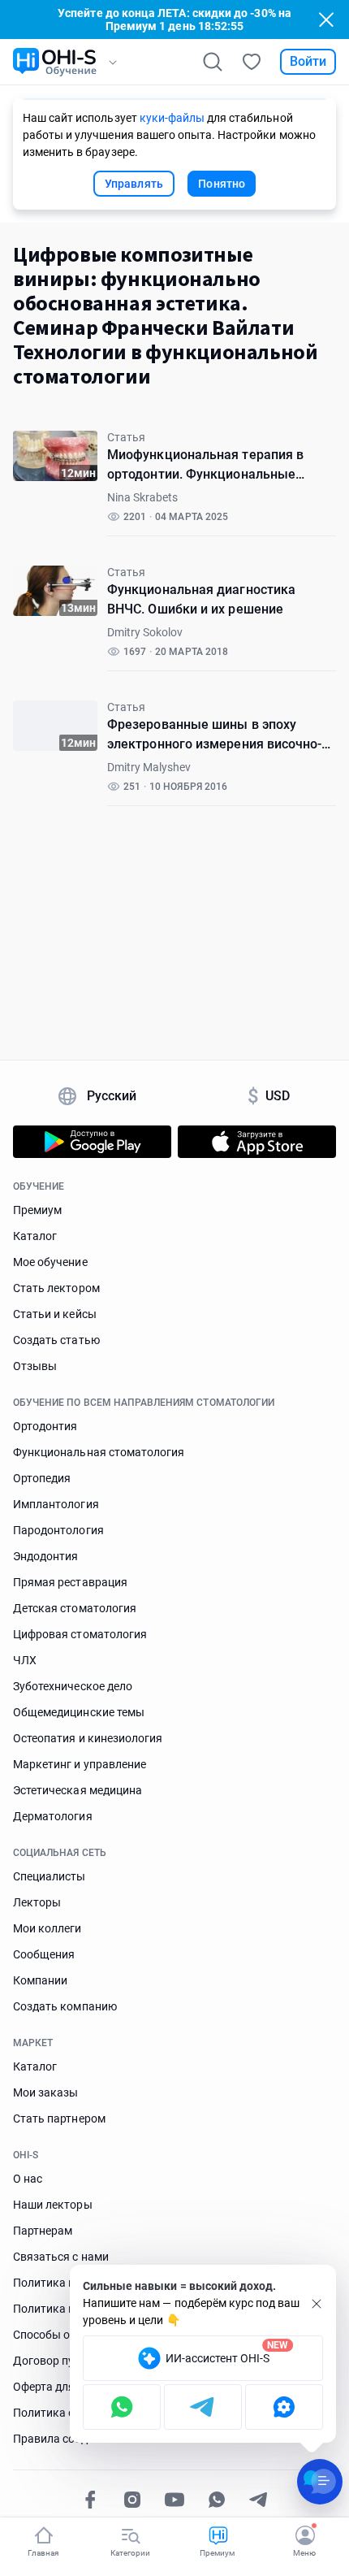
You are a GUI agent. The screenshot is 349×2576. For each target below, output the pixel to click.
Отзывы (35, 1366)
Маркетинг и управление (80, 1764)
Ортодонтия (45, 1426)
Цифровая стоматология (80, 1634)
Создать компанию (65, 2006)
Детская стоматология (75, 1608)
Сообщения (44, 1954)
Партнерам (43, 2231)
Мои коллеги (47, 1928)
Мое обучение (50, 1262)
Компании (40, 1980)
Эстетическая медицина (78, 1790)
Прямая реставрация (70, 1582)
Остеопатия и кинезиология (88, 1738)
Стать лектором (56, 1288)
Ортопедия (42, 1478)
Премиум (37, 1210)
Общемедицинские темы (79, 1712)
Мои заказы (46, 2092)
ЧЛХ (25, 1660)
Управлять (134, 184)
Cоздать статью (56, 1340)
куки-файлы (172, 118)
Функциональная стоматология (99, 1452)
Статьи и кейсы (55, 1314)
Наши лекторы (53, 2205)
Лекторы (37, 1902)
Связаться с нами (61, 2257)
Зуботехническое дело (73, 1686)
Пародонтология (58, 1530)
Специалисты (50, 1876)
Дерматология (53, 1816)
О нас (28, 2179)
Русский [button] (112, 1096)
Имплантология (56, 1504)
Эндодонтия (46, 1556)
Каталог (35, 1236)
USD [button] (269, 1096)
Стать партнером (59, 2118)
